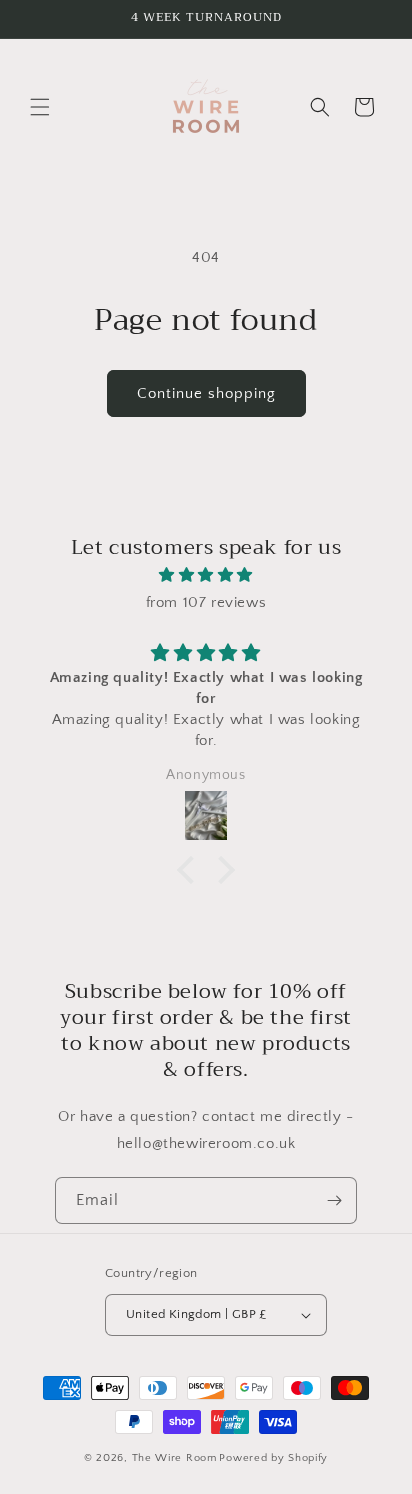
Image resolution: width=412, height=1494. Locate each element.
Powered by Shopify (273, 1458)
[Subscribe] (334, 1200)
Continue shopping (206, 393)
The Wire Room (174, 1458)
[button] (40, 107)
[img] (206, 575)
